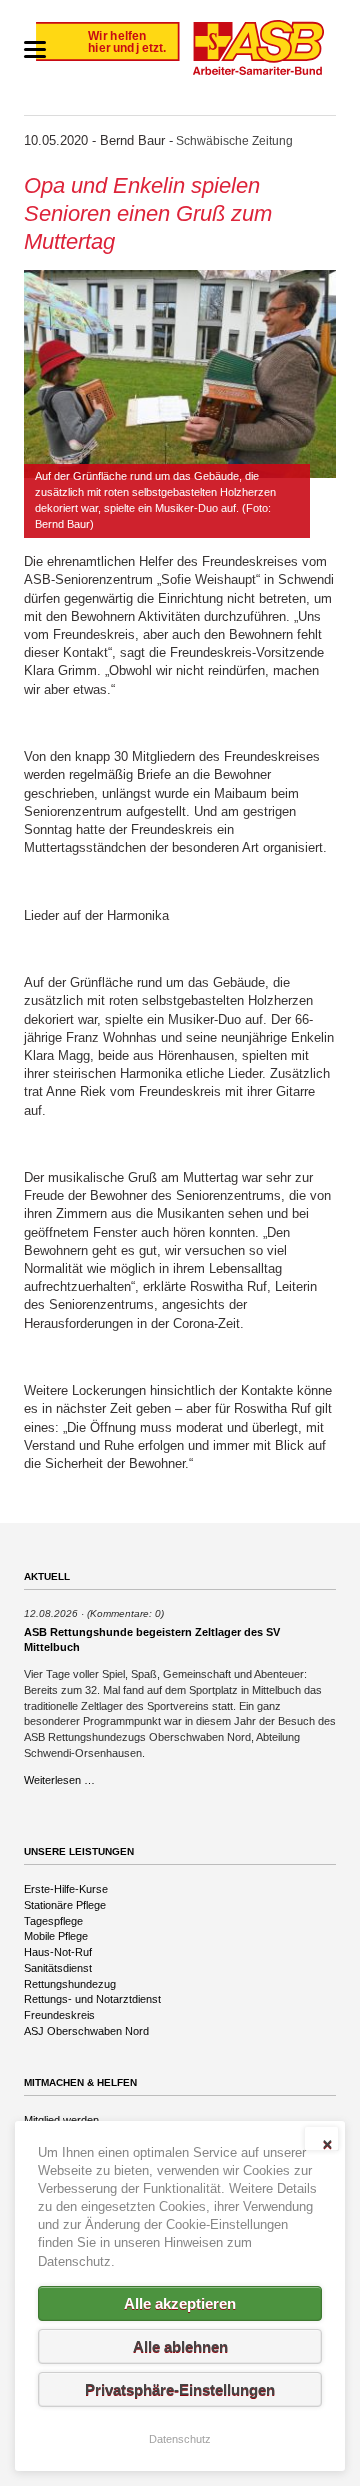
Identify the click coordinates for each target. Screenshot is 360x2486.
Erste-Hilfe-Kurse (66, 1889)
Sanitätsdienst (58, 1968)
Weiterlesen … (59, 1780)
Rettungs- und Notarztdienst (92, 1999)
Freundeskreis (59, 2015)
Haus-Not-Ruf (58, 1952)
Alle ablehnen (180, 2346)
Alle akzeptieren (180, 2303)
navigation (35, 49)
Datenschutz (180, 2439)
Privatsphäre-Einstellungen (180, 2389)
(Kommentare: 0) (125, 1613)
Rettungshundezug (70, 1984)
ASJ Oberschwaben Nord (86, 2031)
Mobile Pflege (56, 1936)
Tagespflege (53, 1921)
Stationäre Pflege (65, 1905)
